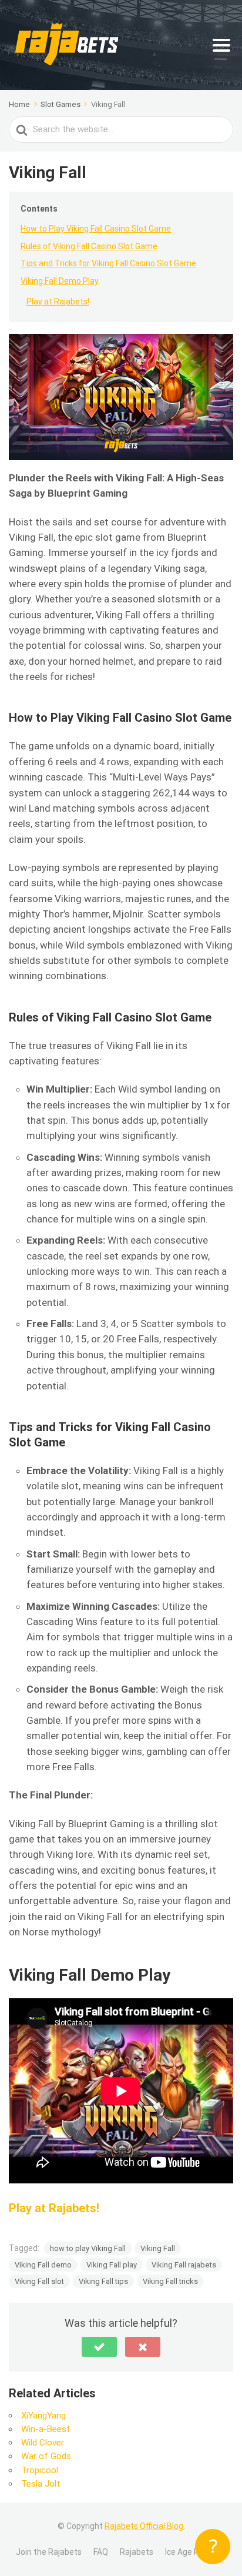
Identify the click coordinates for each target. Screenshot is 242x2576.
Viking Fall (158, 2248)
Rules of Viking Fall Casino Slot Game (89, 246)
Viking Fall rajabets (184, 2265)
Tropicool (40, 2470)
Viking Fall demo (43, 2265)
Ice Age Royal (190, 2552)
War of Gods (46, 2456)
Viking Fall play (112, 2265)
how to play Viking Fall (88, 2248)
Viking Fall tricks (170, 2281)
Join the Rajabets (49, 2552)
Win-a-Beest (46, 2429)
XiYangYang (43, 2416)
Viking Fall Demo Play (60, 281)
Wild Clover (43, 2443)
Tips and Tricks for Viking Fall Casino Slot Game (108, 263)
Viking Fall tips (103, 2281)
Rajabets (137, 2552)
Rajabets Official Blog (144, 2526)
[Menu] (221, 45)
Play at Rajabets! (58, 302)
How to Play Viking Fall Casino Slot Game (96, 229)
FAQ (101, 2552)
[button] (99, 2347)
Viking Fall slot (39, 2281)
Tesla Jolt (41, 2484)
